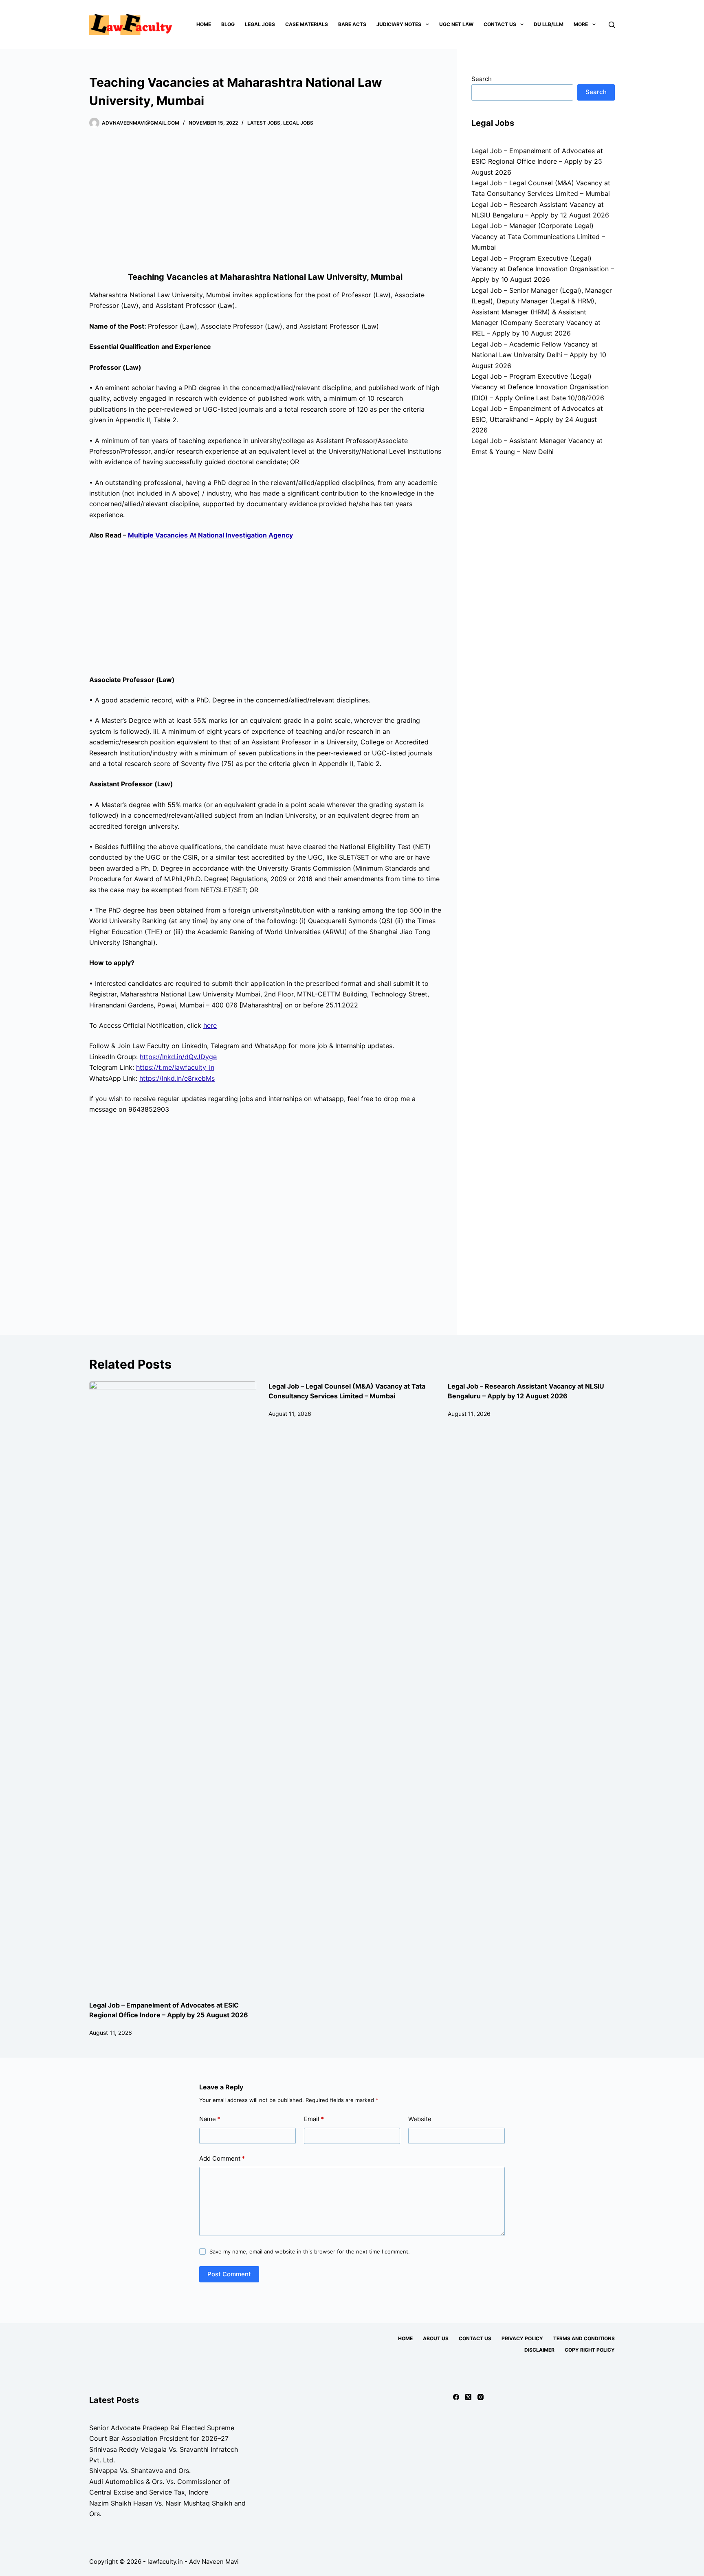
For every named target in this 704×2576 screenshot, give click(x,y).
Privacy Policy (522, 2338)
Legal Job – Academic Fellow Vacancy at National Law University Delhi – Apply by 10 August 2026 (539, 355)
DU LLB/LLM (549, 24)
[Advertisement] (265, 202)
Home (204, 24)
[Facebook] (456, 2397)
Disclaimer (539, 2350)
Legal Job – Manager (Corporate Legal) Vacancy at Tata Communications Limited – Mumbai (538, 236)
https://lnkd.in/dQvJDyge (178, 1057)
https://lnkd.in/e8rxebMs (177, 1078)
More (581, 24)
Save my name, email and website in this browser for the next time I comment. (310, 2251)
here (210, 1025)
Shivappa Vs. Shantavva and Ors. (140, 2471)
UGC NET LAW (456, 24)
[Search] (612, 25)
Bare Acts (352, 24)
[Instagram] (481, 2397)
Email (314, 2119)
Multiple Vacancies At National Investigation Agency (210, 535)
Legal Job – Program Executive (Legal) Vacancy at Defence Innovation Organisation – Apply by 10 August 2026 (543, 269)
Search (482, 79)
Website (420, 2119)
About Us (436, 2338)
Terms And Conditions (584, 2338)
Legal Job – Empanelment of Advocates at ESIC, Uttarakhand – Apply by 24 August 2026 (537, 419)
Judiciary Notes (399, 24)
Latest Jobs (264, 123)
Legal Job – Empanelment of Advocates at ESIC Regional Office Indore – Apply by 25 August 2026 (537, 161)
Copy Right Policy (590, 2350)
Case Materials (307, 24)
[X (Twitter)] (468, 2397)
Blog (228, 24)
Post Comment (229, 2274)
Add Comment (222, 2158)
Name (210, 2119)
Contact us (500, 24)
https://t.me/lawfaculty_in (175, 1067)
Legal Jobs (260, 24)
